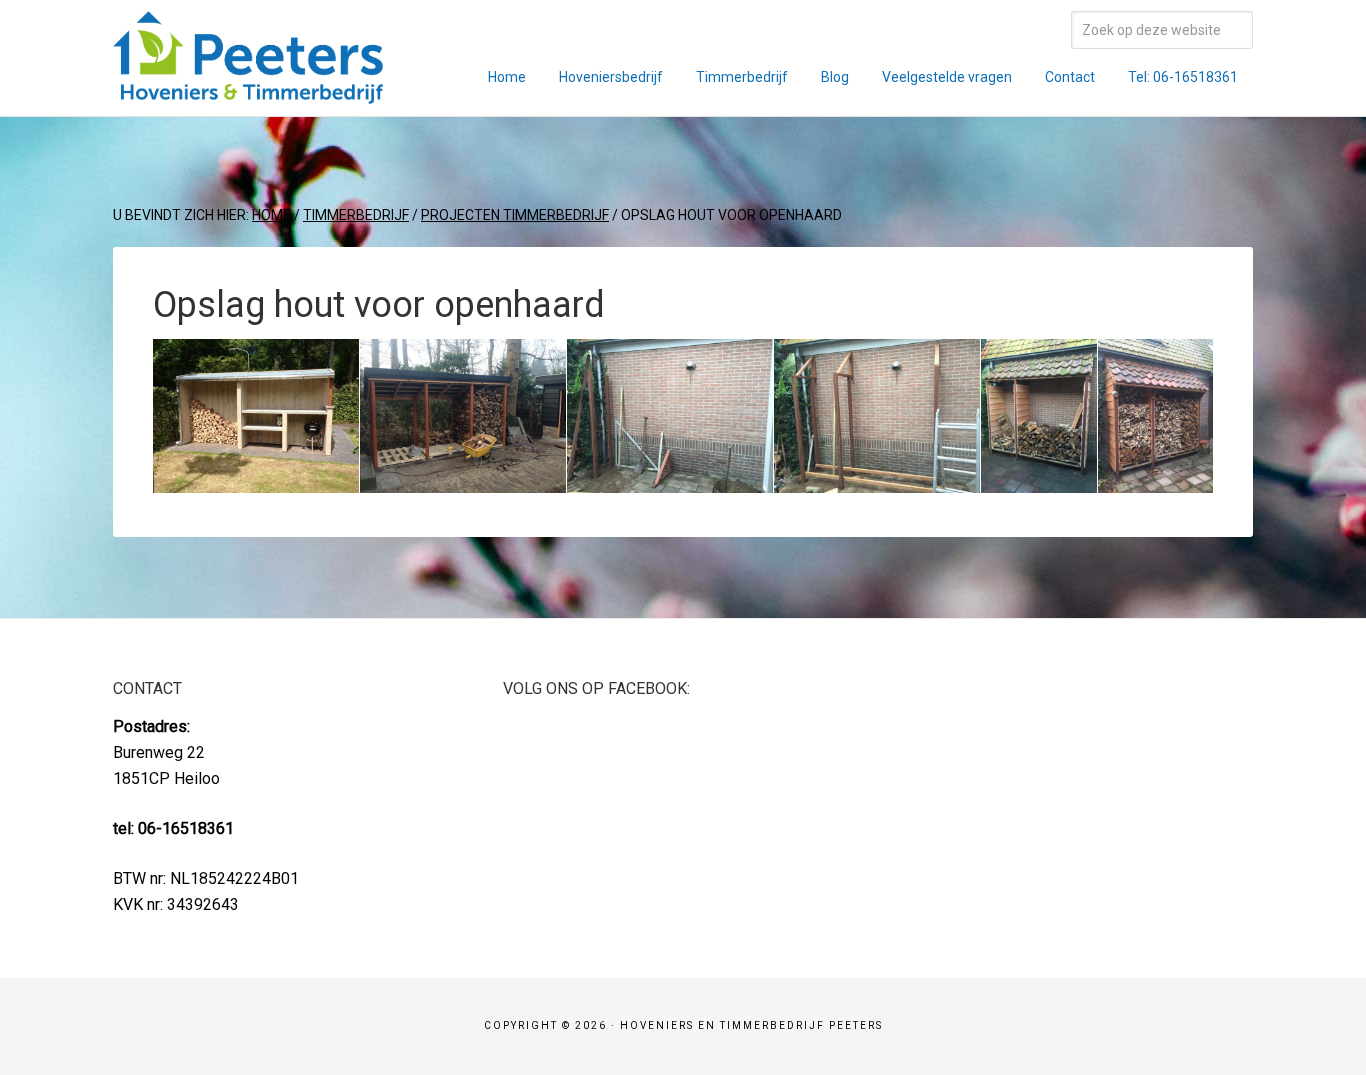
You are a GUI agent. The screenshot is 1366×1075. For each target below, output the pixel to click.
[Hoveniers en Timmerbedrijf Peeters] (248, 90)
